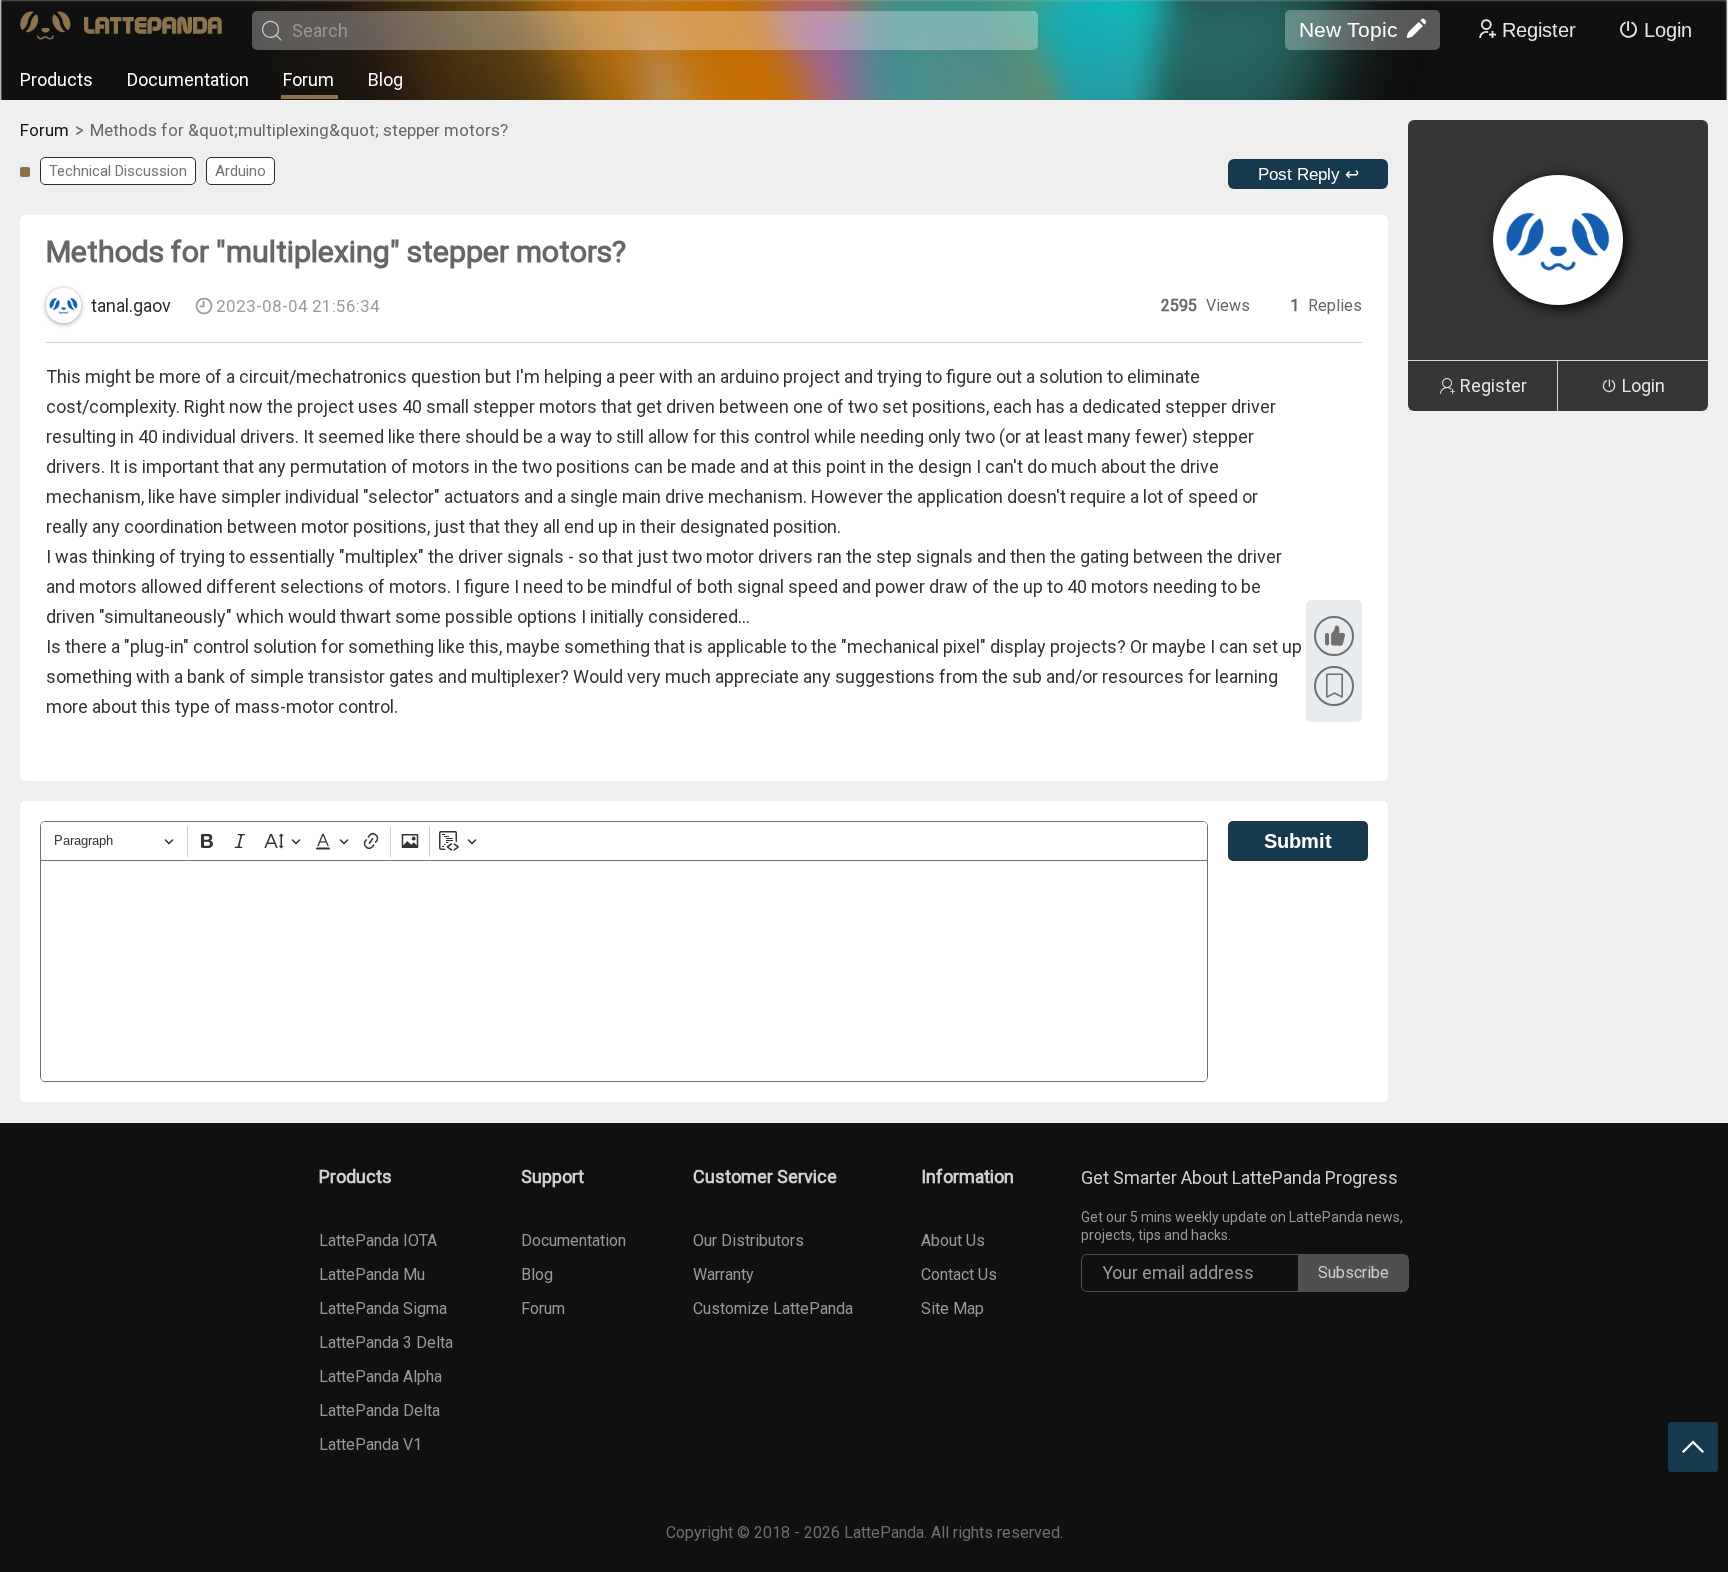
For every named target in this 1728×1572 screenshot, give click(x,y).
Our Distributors (748, 1240)
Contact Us (959, 1274)
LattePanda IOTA (378, 1240)
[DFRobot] (121, 30)
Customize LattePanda (773, 1308)
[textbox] (624, 971)
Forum (308, 79)
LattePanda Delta (379, 1410)
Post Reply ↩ (1308, 174)
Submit (1298, 841)
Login (1668, 30)
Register (1539, 30)
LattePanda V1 (370, 1444)
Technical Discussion (118, 171)
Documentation (188, 79)
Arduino (240, 171)
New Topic (1348, 29)
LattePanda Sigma (383, 1308)
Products (56, 79)
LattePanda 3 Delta (386, 1342)
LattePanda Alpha (380, 1376)
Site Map (952, 1308)
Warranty (723, 1274)
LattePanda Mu (372, 1274)
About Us (953, 1240)
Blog (385, 79)
